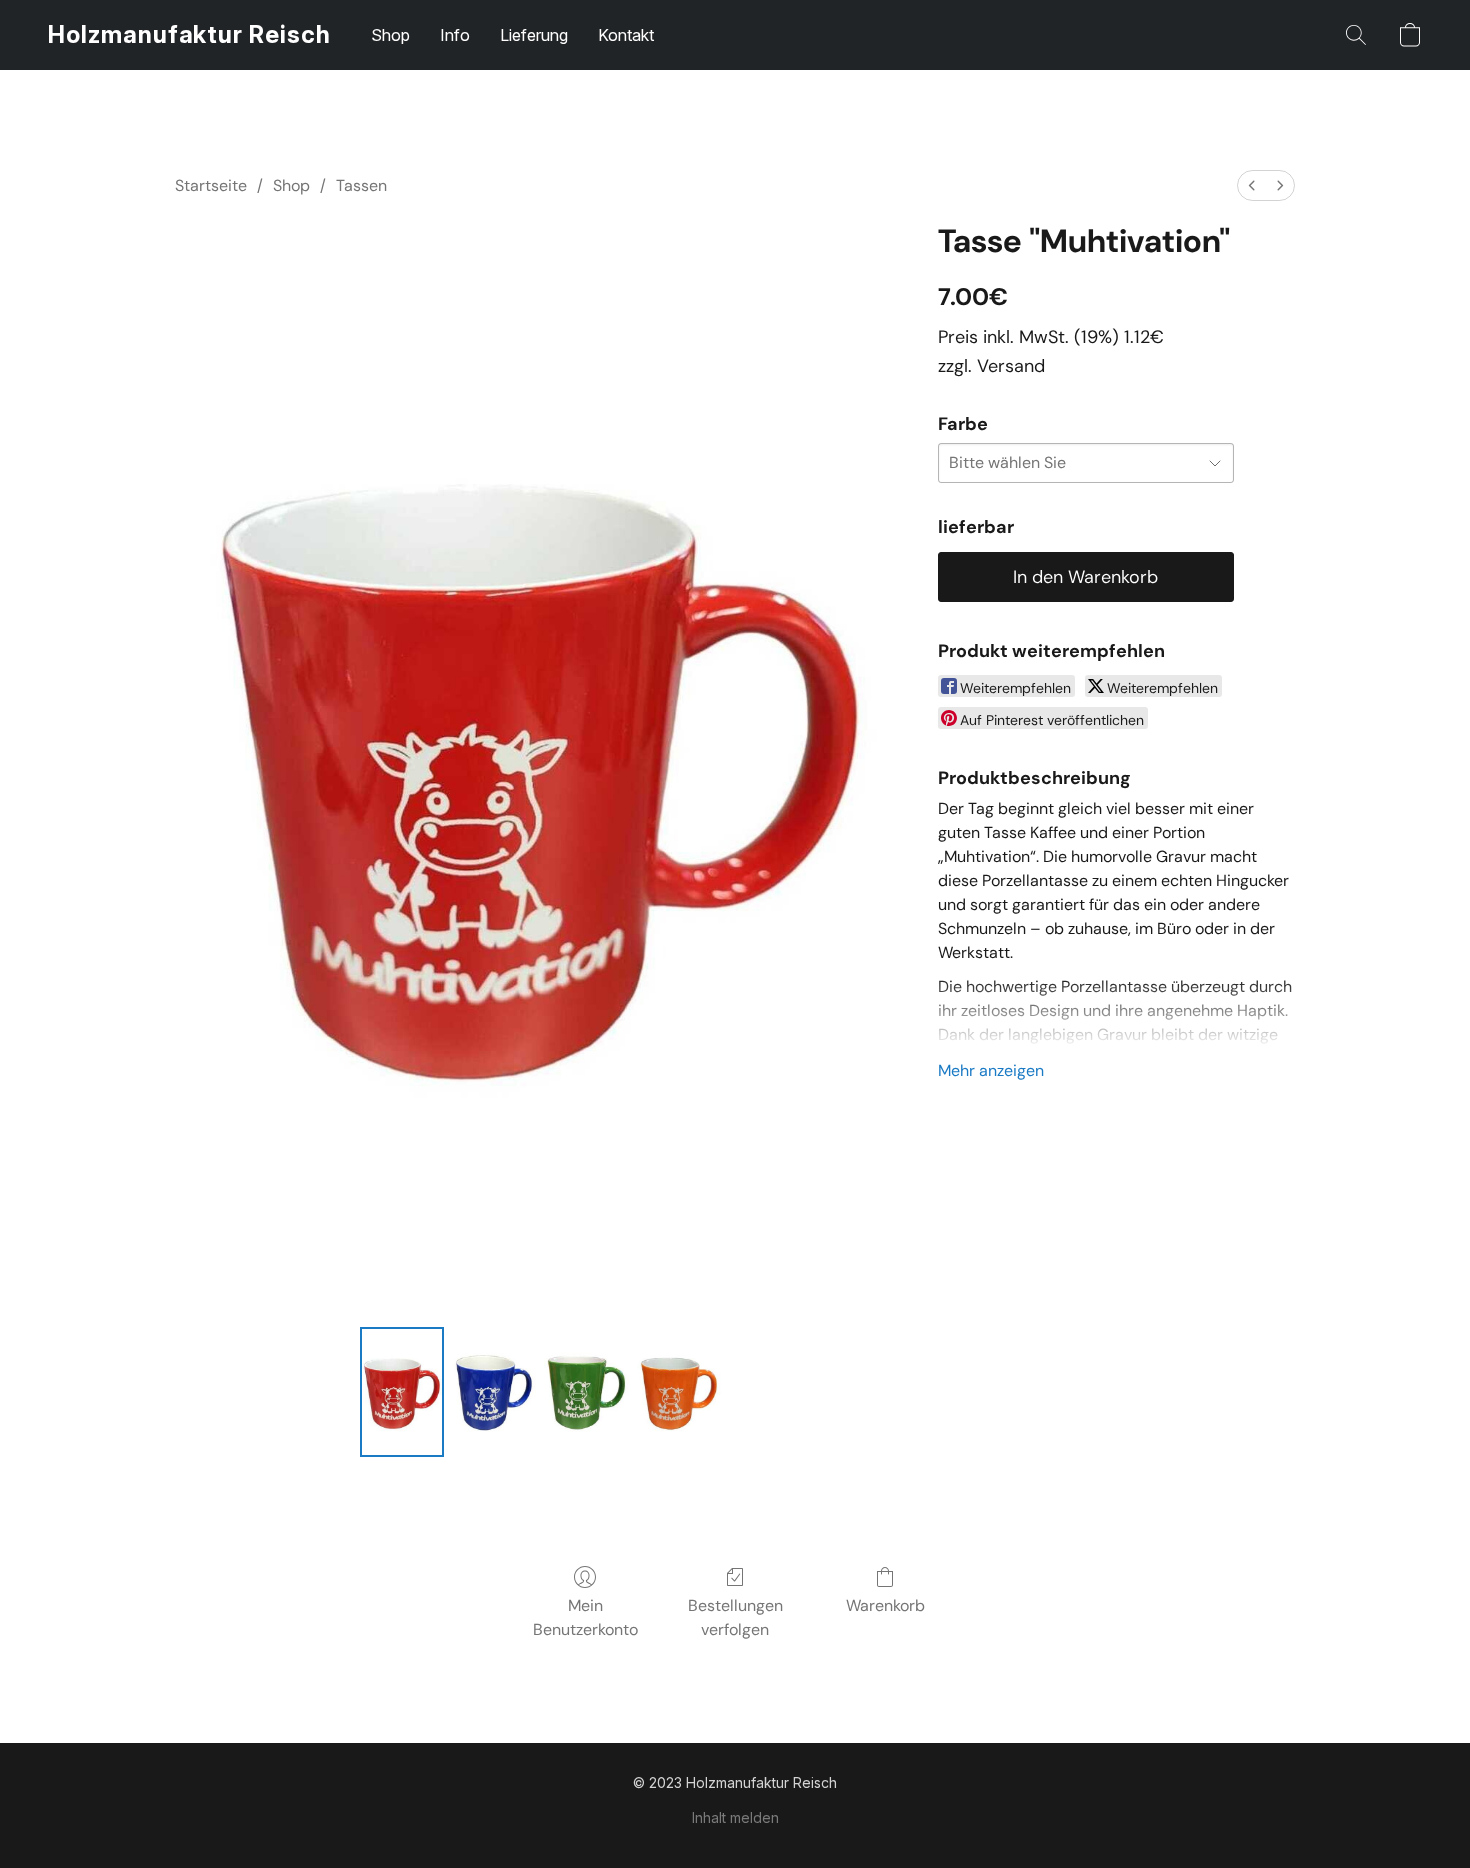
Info (455, 35)
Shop (390, 35)
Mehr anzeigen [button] (991, 1070)
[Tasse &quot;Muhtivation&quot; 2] (586, 1392)
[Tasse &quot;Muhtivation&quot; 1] (494, 1392)
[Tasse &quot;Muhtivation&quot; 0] (402, 1392)
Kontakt (626, 35)
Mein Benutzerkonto (585, 1617)
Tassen (361, 185)
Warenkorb (885, 1605)
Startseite (211, 185)
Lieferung (534, 35)
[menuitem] (1252, 185)
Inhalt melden (735, 1817)
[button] (189, 35)
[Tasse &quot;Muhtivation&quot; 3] (679, 1392)
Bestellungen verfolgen (735, 1617)
